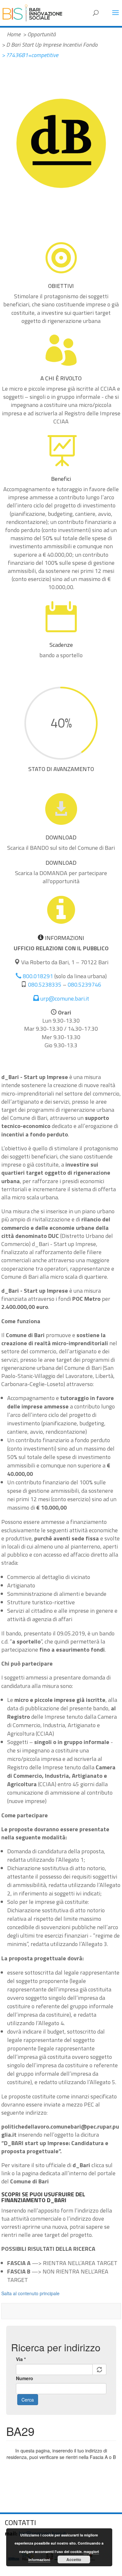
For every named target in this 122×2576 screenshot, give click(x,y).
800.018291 (37, 976)
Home (14, 34)
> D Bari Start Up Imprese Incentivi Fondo (50, 45)
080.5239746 (84, 985)
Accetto (74, 2559)
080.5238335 (45, 985)
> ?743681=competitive (30, 55)
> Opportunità (39, 34)
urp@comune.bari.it (65, 998)
